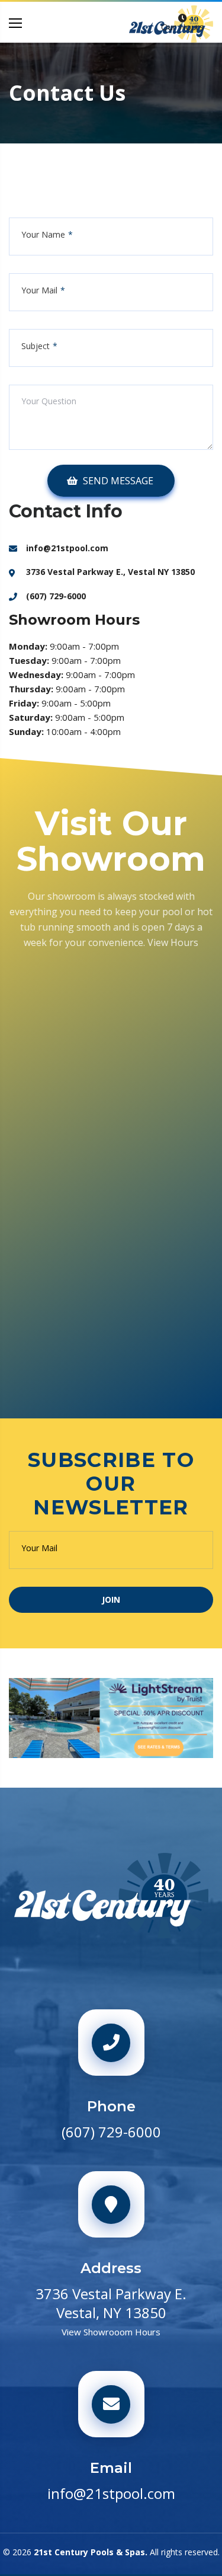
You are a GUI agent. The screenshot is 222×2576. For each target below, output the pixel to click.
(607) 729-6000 (56, 596)
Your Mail (39, 290)
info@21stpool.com (67, 548)
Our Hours (183, 27)
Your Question (49, 401)
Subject (36, 346)
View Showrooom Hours (111, 2332)
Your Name (43, 235)
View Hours (173, 942)
